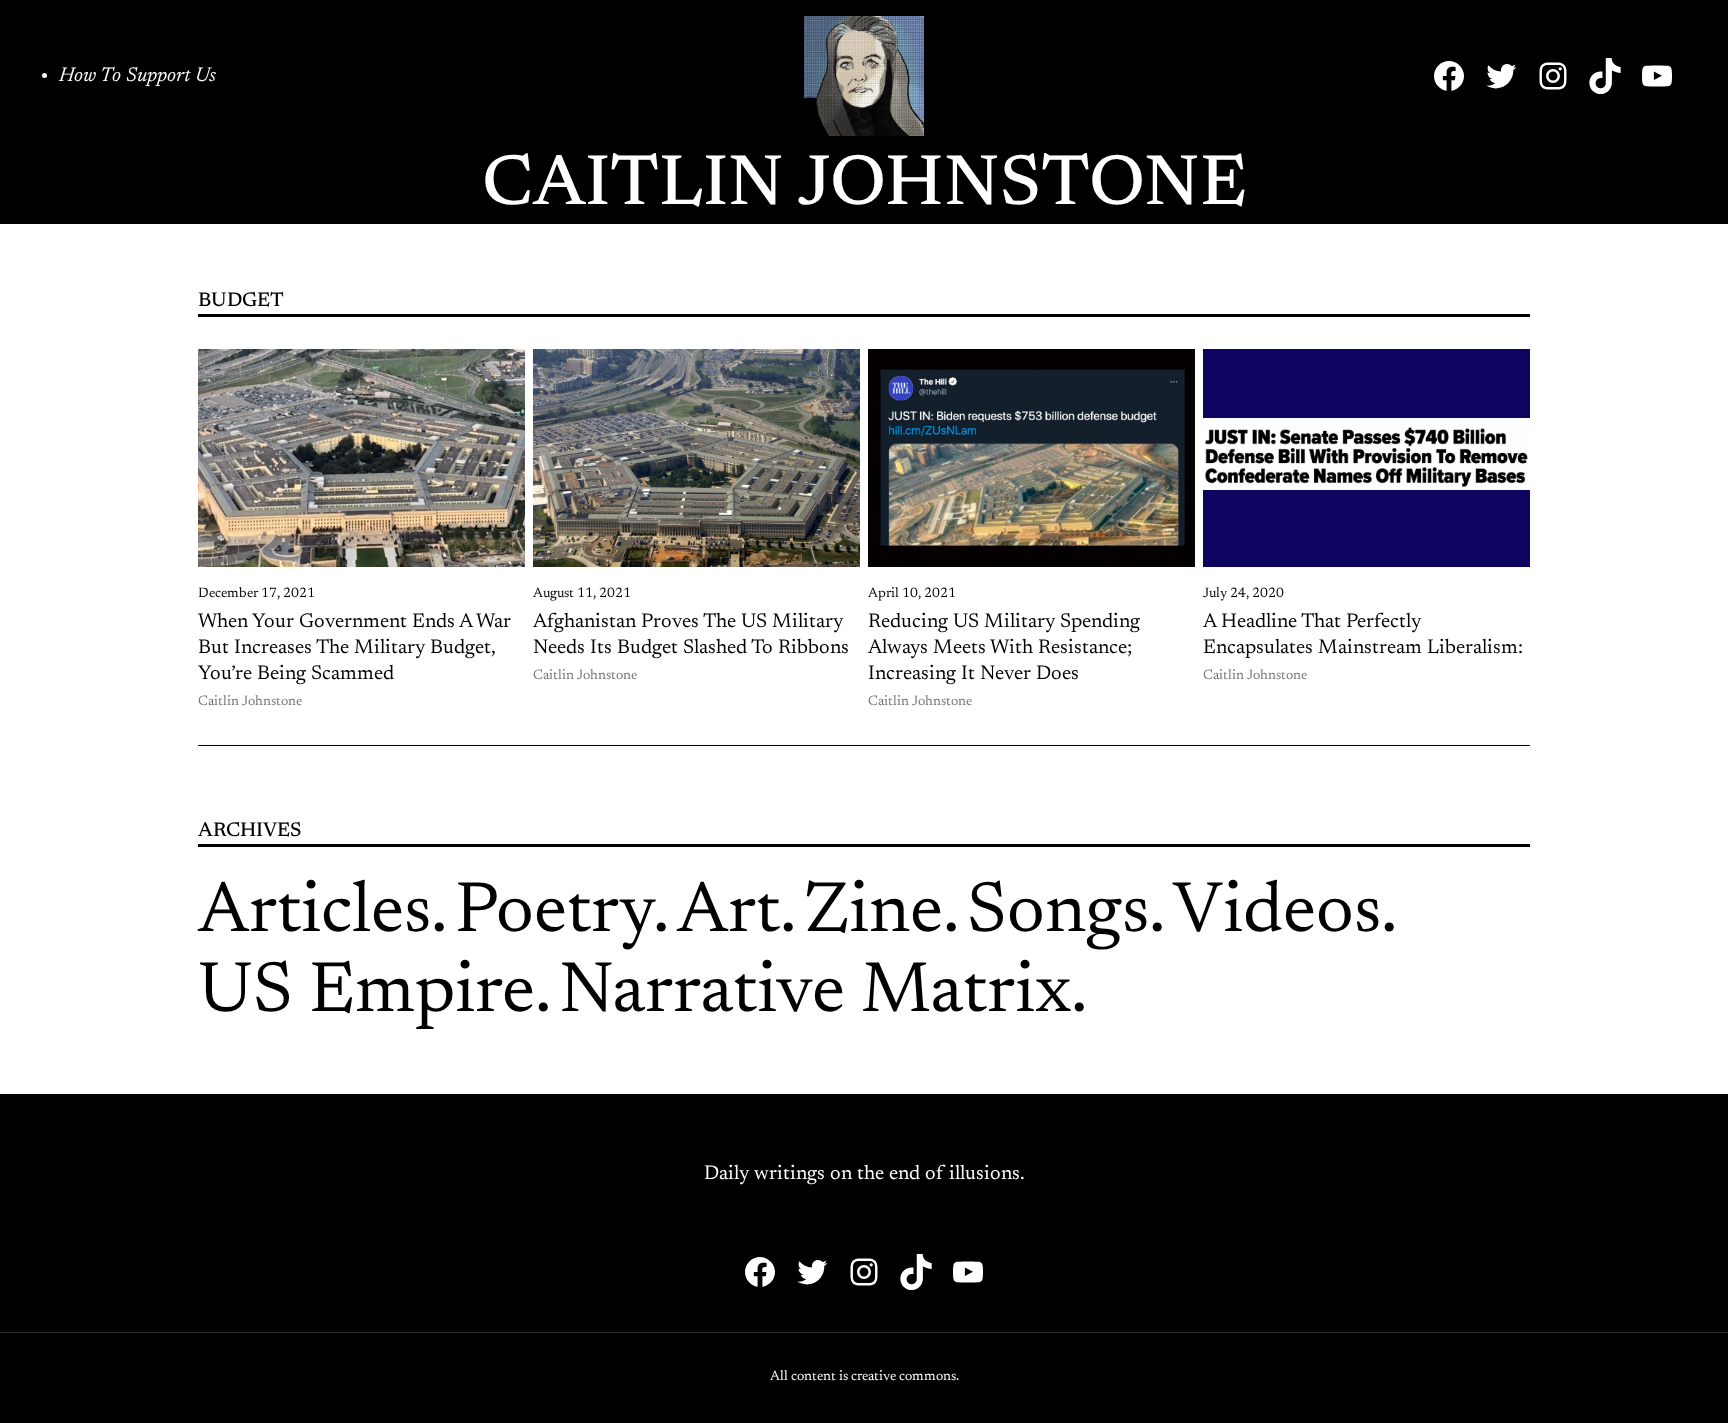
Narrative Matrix (815, 994)
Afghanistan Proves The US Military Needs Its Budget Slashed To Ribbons (691, 635)
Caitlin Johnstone (864, 187)
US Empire (366, 994)
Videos (1277, 914)
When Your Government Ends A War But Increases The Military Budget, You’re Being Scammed (354, 648)
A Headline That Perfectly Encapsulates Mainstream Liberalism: (1363, 635)
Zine (873, 914)
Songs (1058, 914)
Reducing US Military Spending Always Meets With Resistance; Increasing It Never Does (1004, 648)
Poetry (554, 914)
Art (728, 914)
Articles (314, 914)
